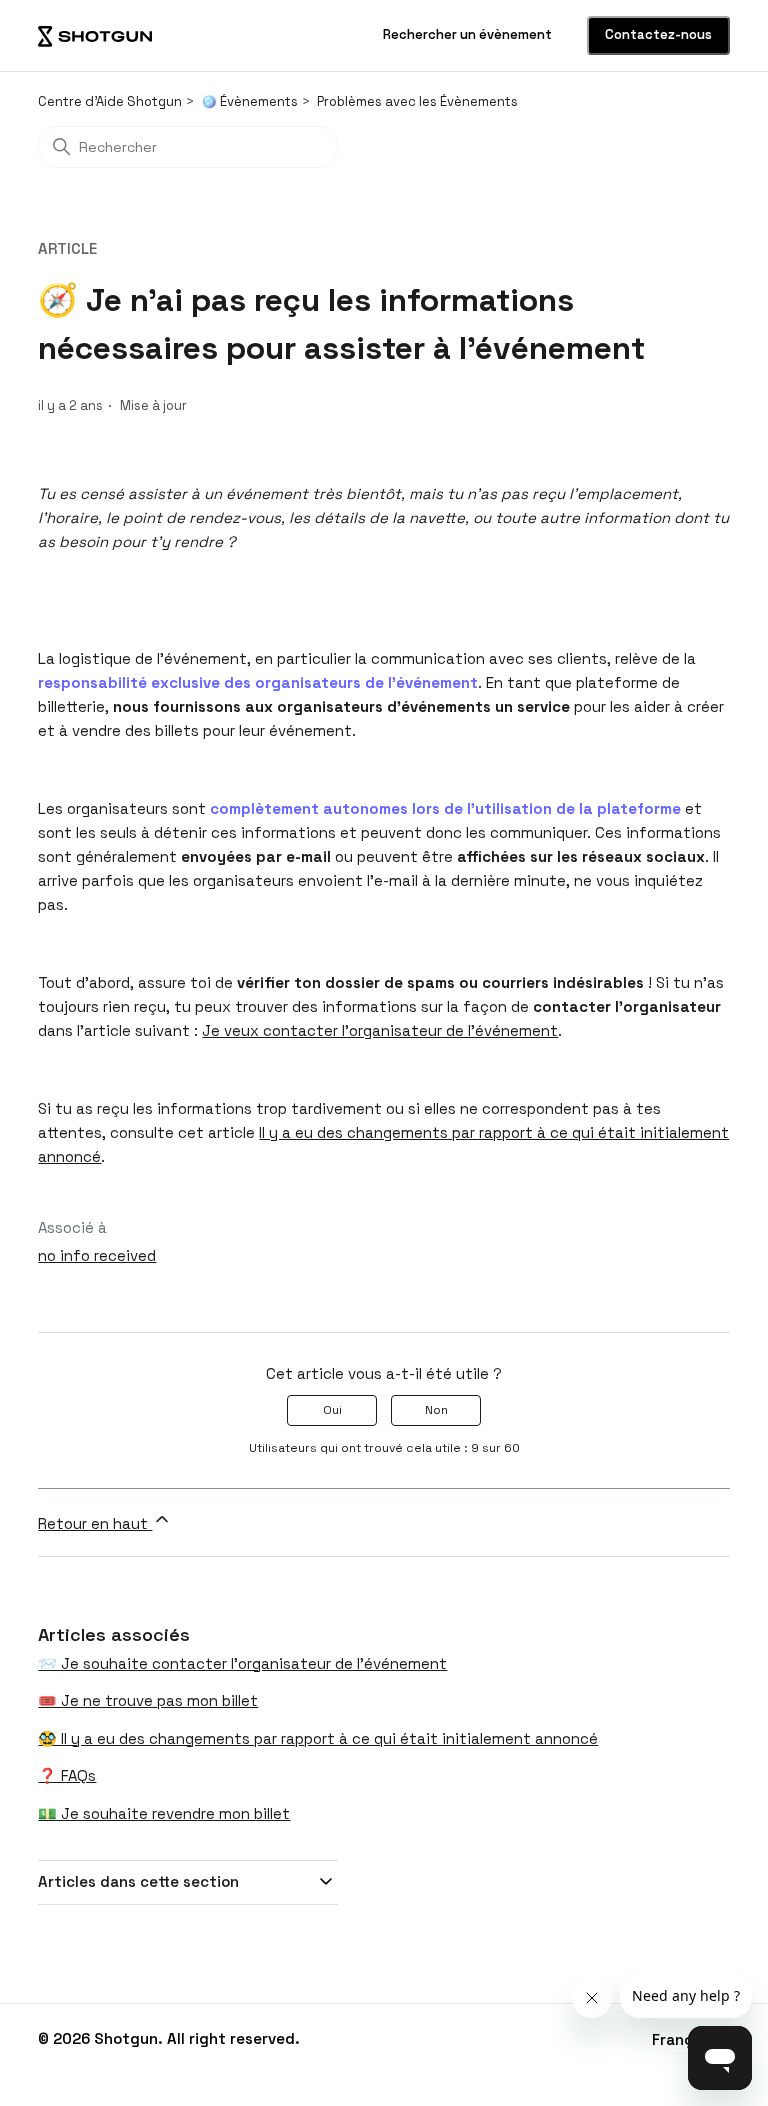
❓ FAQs (67, 1775)
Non (436, 1410)
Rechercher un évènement (469, 34)
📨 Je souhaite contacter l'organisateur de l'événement (242, 1663)
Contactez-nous (658, 34)
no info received (97, 1255)
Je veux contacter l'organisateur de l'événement (380, 1030)
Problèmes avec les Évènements (417, 101)
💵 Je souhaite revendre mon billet (164, 1813)
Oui (332, 1410)
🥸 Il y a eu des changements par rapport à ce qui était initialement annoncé (318, 1738)
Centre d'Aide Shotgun (110, 101)
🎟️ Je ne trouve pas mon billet (148, 1700)
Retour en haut (95, 1523)
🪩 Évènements (249, 101)
